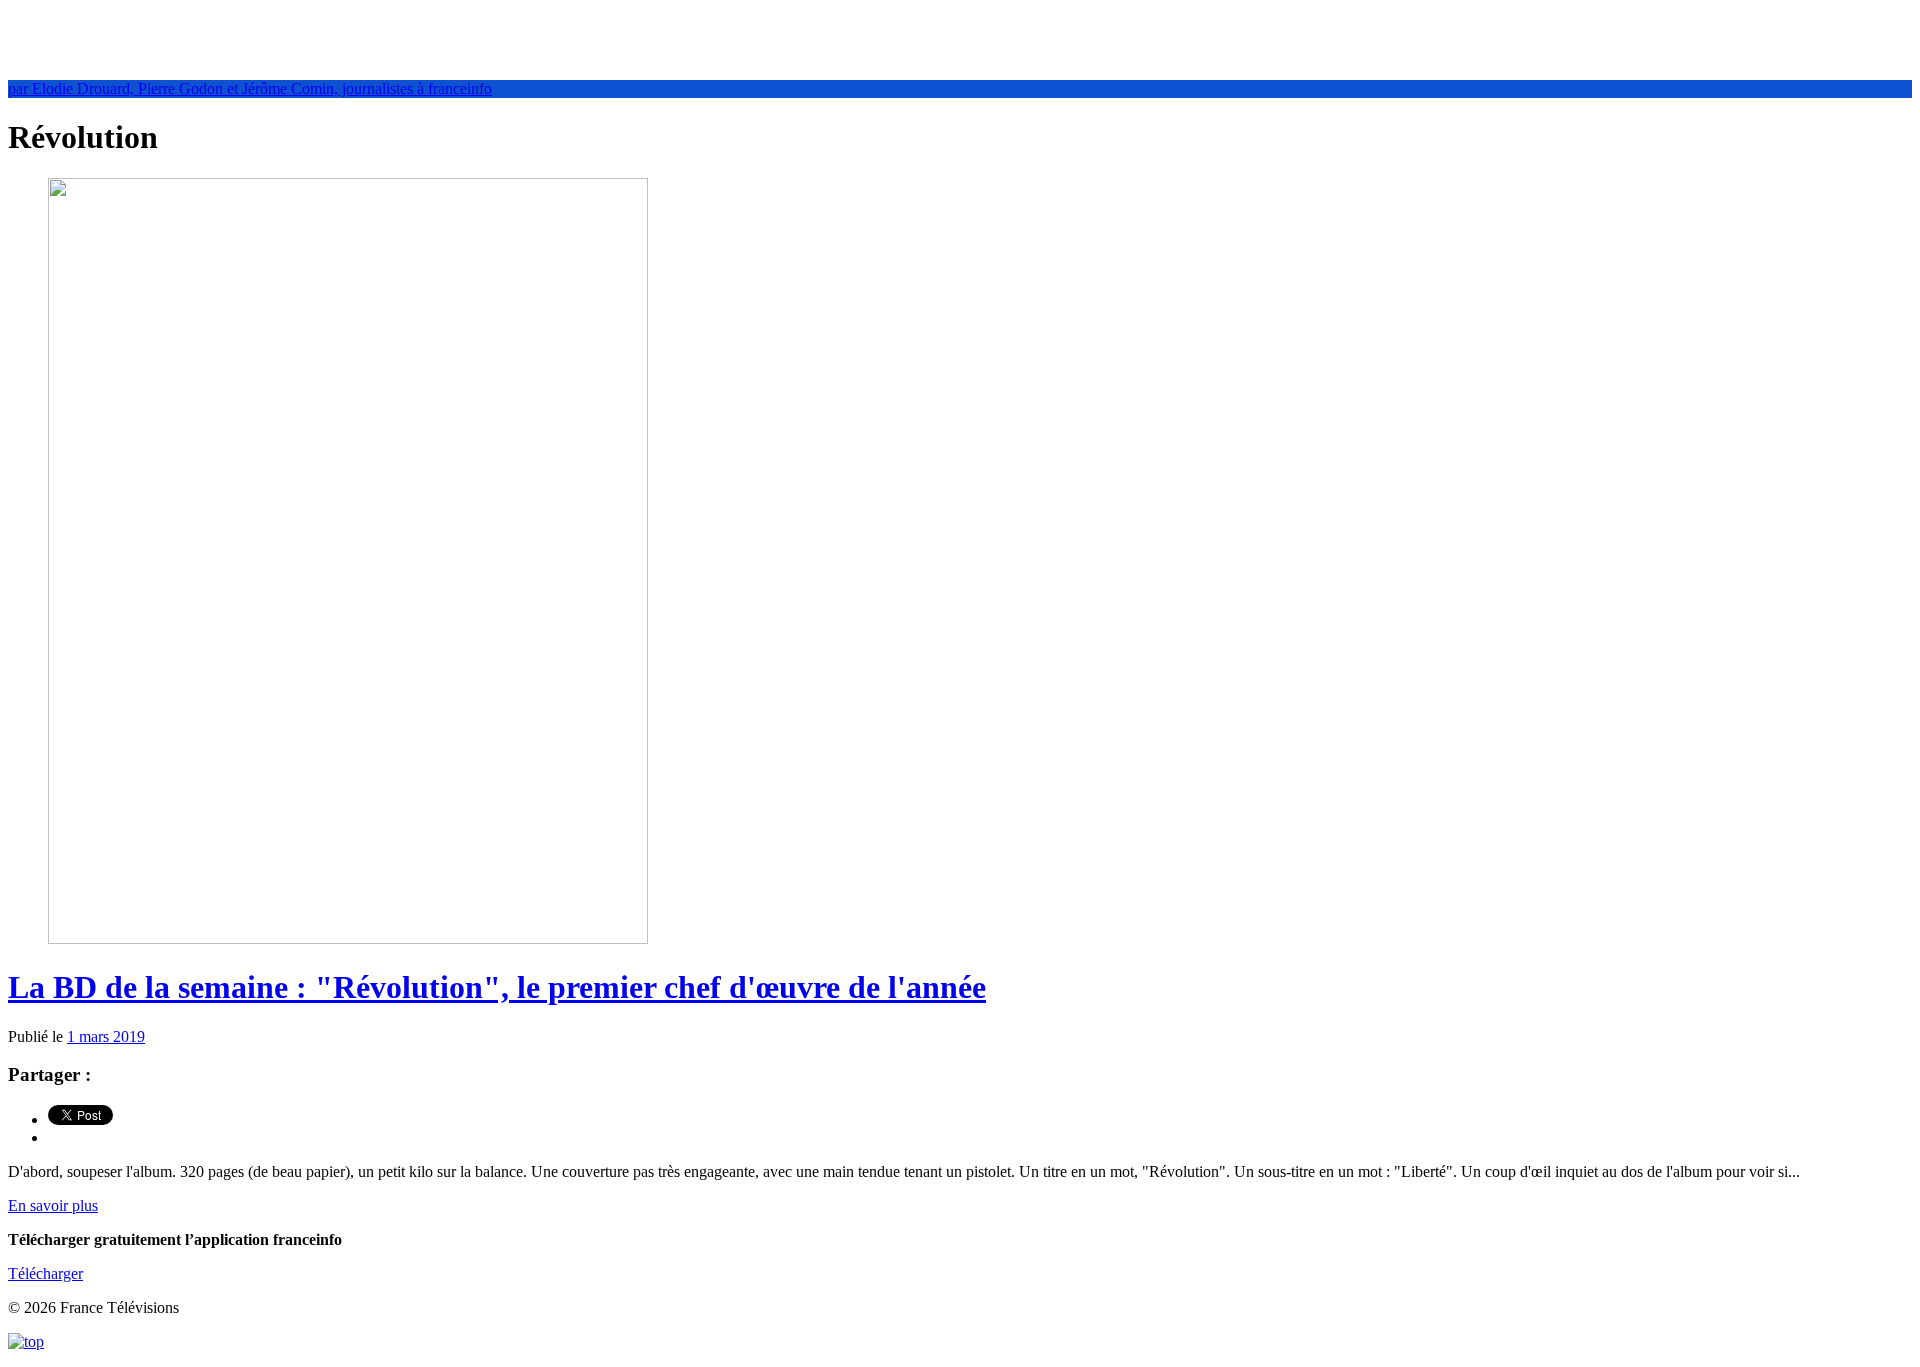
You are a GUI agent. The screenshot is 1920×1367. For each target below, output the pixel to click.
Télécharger (45, 1273)
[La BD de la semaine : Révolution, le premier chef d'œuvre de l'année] (348, 938)
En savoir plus (53, 1205)
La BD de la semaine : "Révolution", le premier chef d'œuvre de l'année (497, 987)
